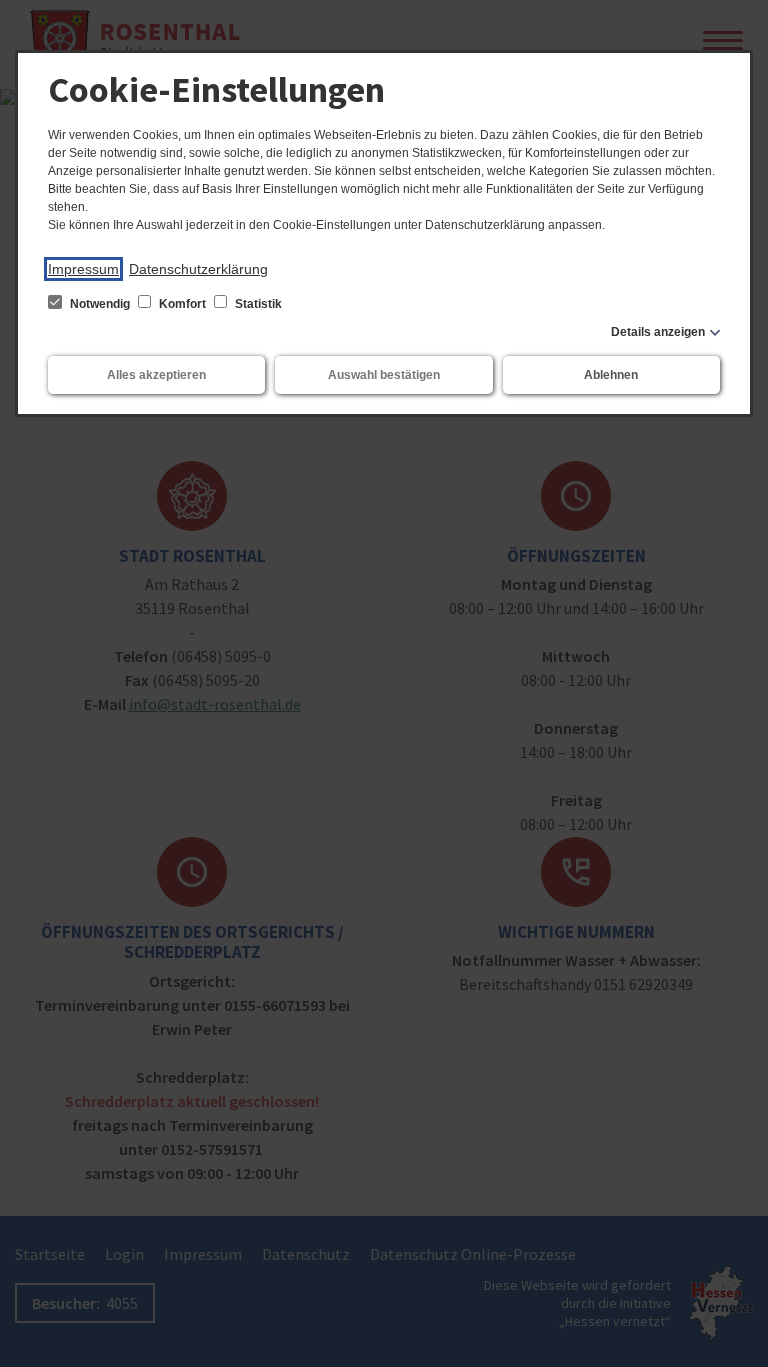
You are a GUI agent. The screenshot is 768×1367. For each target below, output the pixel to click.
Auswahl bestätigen (384, 375)
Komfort (182, 304)
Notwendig (100, 304)
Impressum (83, 269)
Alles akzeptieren (156, 375)
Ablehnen (611, 375)
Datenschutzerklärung (198, 269)
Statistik (257, 304)
